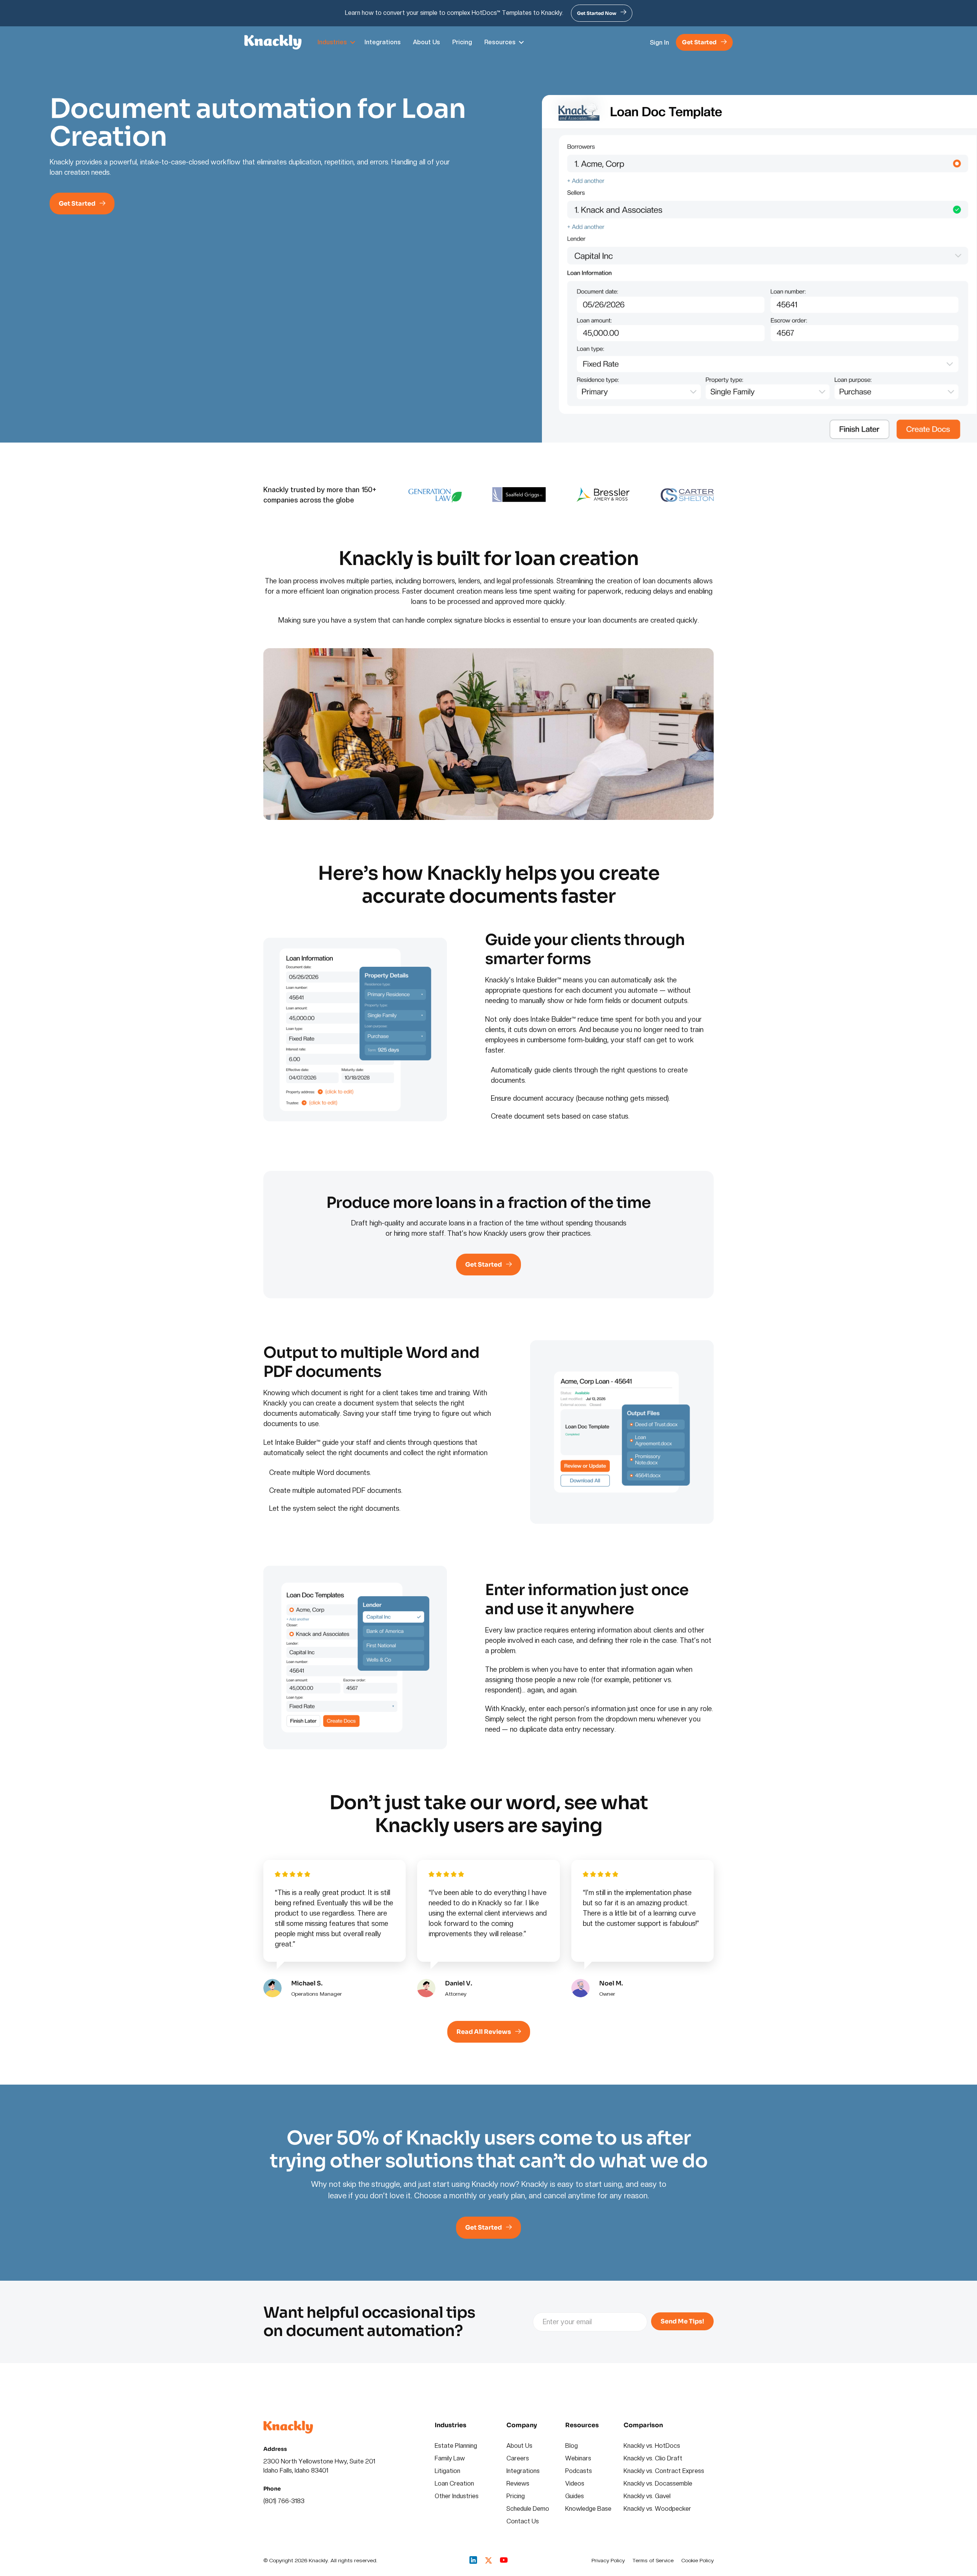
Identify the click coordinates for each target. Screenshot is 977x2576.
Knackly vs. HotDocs (652, 2446)
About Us (519, 2446)
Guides (575, 2496)
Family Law (450, 2458)
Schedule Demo (528, 2509)
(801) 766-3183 (284, 2501)
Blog (572, 2446)
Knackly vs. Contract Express (664, 2471)
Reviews (518, 2483)
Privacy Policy (608, 2560)
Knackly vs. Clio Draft (653, 2458)
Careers (518, 2458)
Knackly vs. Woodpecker (657, 2509)
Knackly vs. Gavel (647, 2496)
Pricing (516, 2496)
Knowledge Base (588, 2509)
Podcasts (579, 2471)
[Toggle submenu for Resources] (521, 42)
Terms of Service (653, 2560)
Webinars (578, 2458)
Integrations (523, 2471)
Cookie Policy (697, 2560)
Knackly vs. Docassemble (658, 2483)
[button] (473, 2560)
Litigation (447, 2471)
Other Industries (457, 2496)
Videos (575, 2483)
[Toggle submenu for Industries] (353, 42)
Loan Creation (454, 2483)
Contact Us (523, 2521)
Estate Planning (456, 2446)
